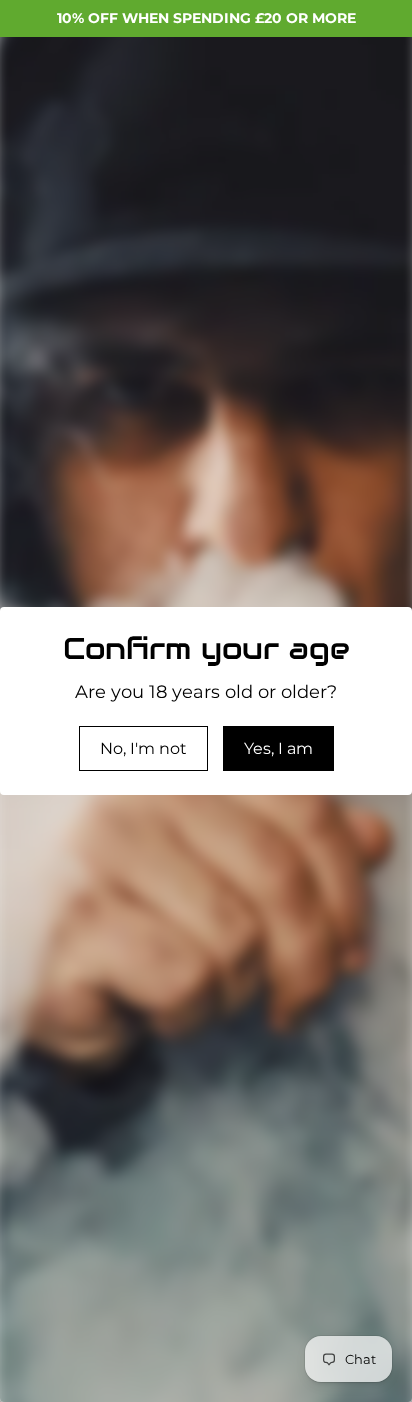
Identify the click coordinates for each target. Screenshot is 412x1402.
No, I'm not (143, 748)
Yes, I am (278, 748)
